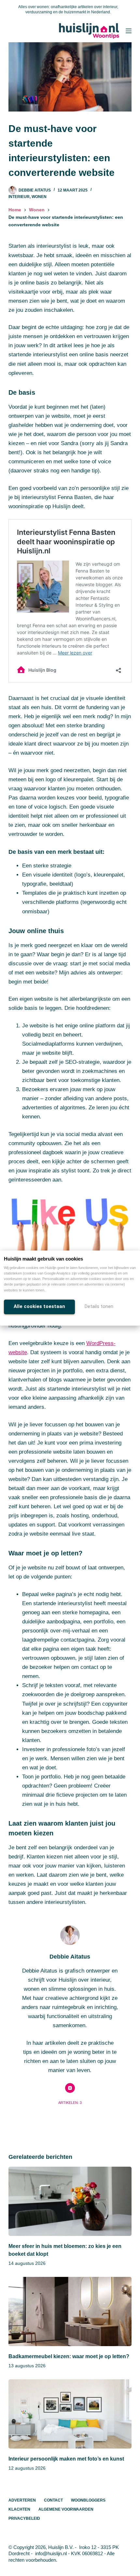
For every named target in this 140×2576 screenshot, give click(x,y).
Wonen (39, 197)
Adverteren (22, 2500)
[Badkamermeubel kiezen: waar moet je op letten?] (70, 2312)
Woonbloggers (88, 2500)
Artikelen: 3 (70, 2103)
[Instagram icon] (70, 2088)
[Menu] (129, 31)
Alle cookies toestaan (39, 1306)
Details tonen (99, 1306)
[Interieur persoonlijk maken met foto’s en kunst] (70, 2414)
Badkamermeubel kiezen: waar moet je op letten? (69, 2356)
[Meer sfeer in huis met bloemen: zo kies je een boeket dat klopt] (70, 2201)
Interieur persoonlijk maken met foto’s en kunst (66, 2459)
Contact (53, 2500)
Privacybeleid (24, 2518)
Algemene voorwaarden (66, 2509)
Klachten (19, 2509)
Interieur (19, 197)
